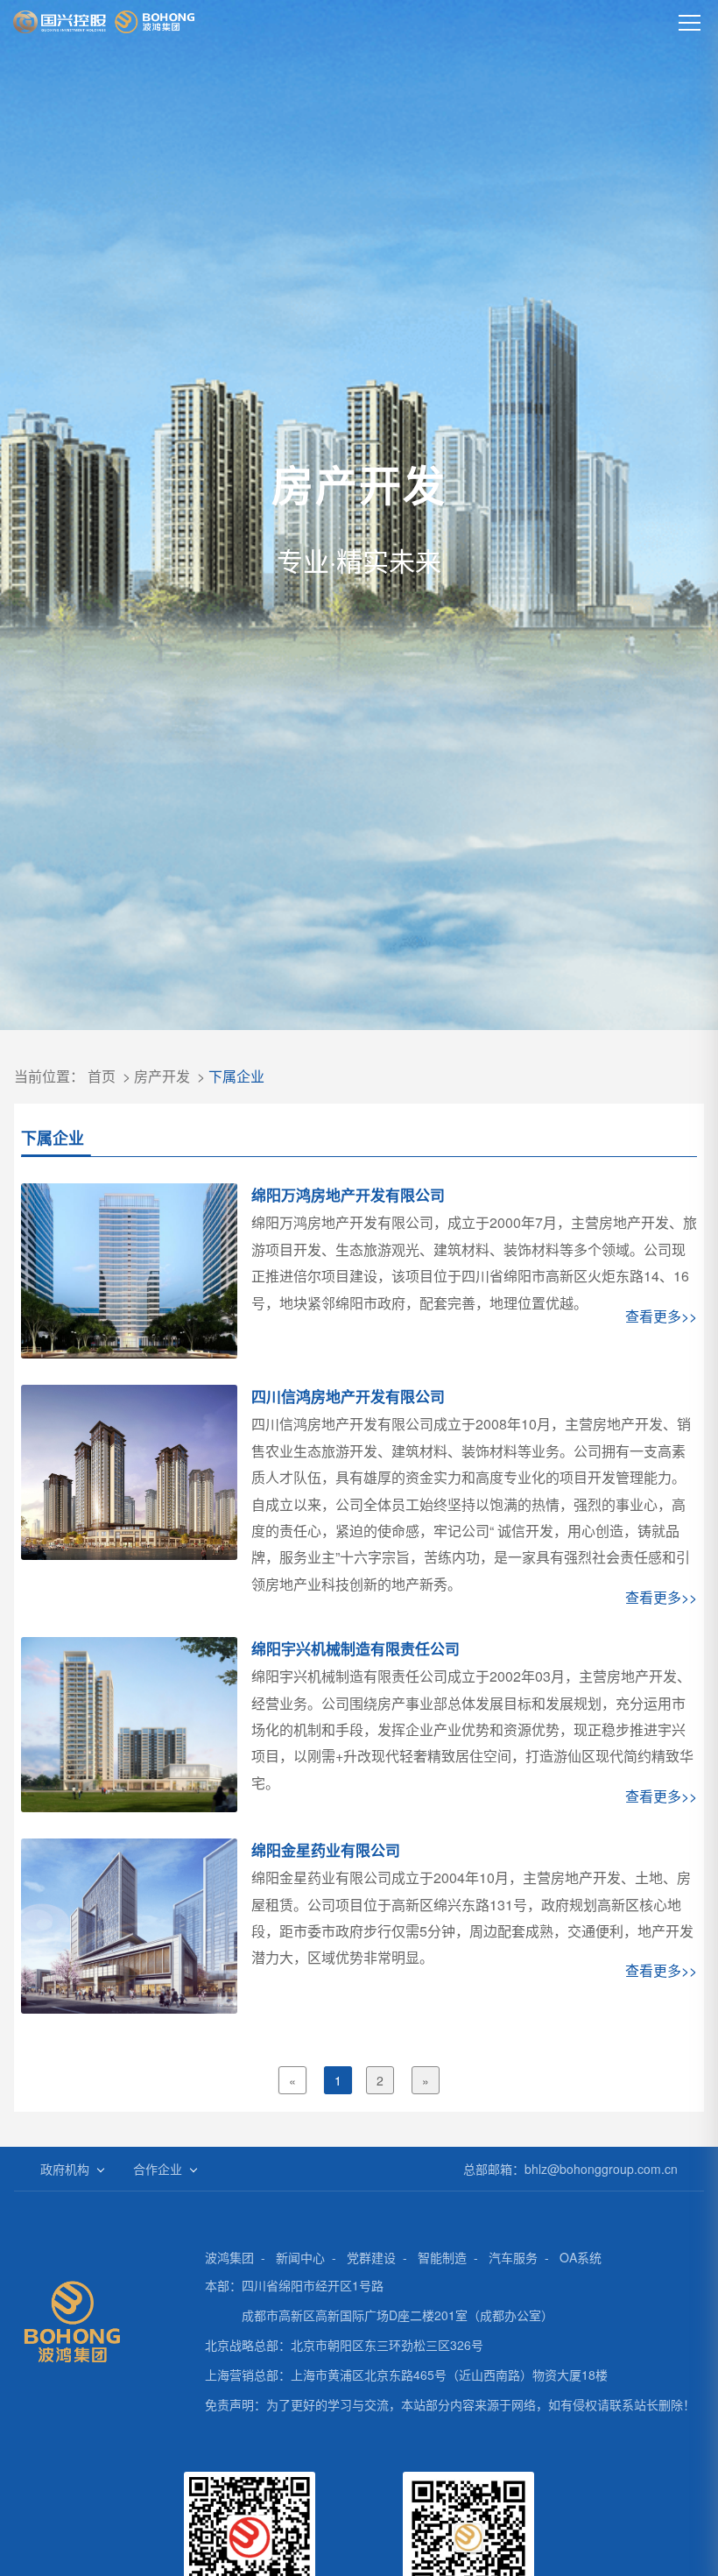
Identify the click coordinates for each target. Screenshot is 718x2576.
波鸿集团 (229, 2257)
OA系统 (581, 2257)
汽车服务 (513, 2257)
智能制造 (442, 2257)
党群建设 (371, 2257)
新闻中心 (300, 2257)
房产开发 (162, 1076)
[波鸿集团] (104, 22)
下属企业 (236, 1076)
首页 (102, 1076)
